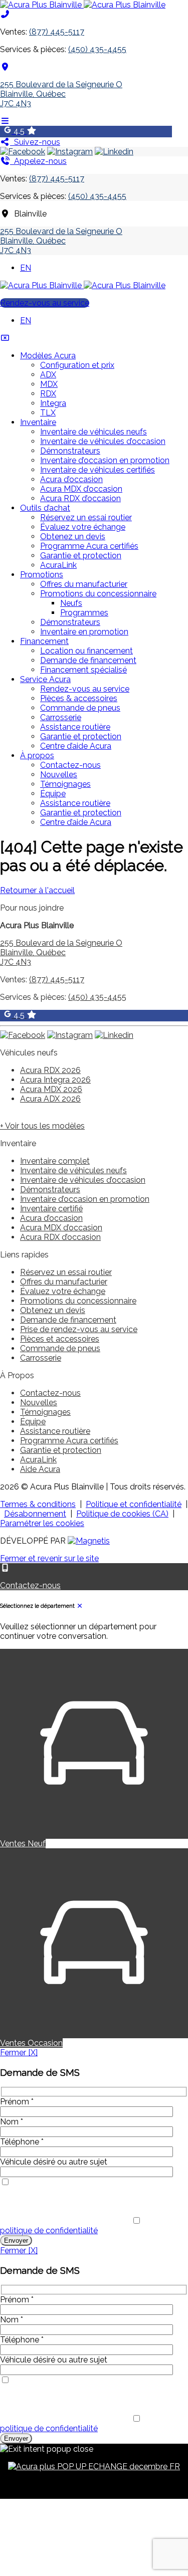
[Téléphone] (5, 14)
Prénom (17, 2102)
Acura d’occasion (71, 479)
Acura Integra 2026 (55, 1080)
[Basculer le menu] (5, 121)
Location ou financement (86, 651)
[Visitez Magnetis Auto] (89, 1541)
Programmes (84, 613)
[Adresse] (5, 67)
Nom (12, 2122)
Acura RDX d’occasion (80, 498)
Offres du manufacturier (84, 584)
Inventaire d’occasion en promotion (105, 460)
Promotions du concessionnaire (98, 594)
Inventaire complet (55, 1161)
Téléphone (22, 2142)
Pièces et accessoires (60, 1339)
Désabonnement (35, 1514)
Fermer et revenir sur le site (49, 1558)
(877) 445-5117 (57, 32)
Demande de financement (88, 660)
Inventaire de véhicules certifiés (98, 470)
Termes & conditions (38, 1504)
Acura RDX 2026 (50, 1070)
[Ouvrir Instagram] (70, 152)
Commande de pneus (80, 708)
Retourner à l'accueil (37, 890)
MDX (49, 384)
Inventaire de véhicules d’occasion (103, 441)
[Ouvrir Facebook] (23, 152)
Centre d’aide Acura (76, 746)
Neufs (71, 603)
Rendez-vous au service (45, 303)
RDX (48, 394)
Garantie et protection (81, 556)
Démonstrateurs (70, 451)
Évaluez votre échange (83, 527)
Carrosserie (61, 717)
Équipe (53, 794)
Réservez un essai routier (86, 517)
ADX (48, 375)
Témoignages (65, 784)
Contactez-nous (70, 765)
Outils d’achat (45, 508)
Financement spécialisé (83, 670)
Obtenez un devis (73, 536)
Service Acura (45, 679)
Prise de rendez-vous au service (79, 1329)
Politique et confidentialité (134, 1504)
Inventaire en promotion (84, 632)
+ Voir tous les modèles (42, 1126)
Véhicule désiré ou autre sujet (54, 2162)
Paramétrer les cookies (42, 1523)
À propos (37, 756)
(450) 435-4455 (97, 49)
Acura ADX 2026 (50, 1099)
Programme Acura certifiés (89, 546)
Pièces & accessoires (79, 698)
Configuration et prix (77, 365)
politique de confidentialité (49, 2230)
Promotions (42, 575)
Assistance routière (75, 727)
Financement (44, 641)
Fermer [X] (19, 2053)
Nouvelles (59, 775)
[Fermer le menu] (5, 338)
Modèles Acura (48, 356)
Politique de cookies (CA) (122, 1514)
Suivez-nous (35, 142)
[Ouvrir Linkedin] (114, 152)
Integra (53, 403)
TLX (48, 413)
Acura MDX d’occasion (81, 489)
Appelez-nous (38, 161)
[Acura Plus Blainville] (83, 5)
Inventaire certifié (51, 1209)
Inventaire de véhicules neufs (93, 432)
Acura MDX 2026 (51, 1089)
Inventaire (38, 422)
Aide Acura (40, 1469)
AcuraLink (58, 565)
